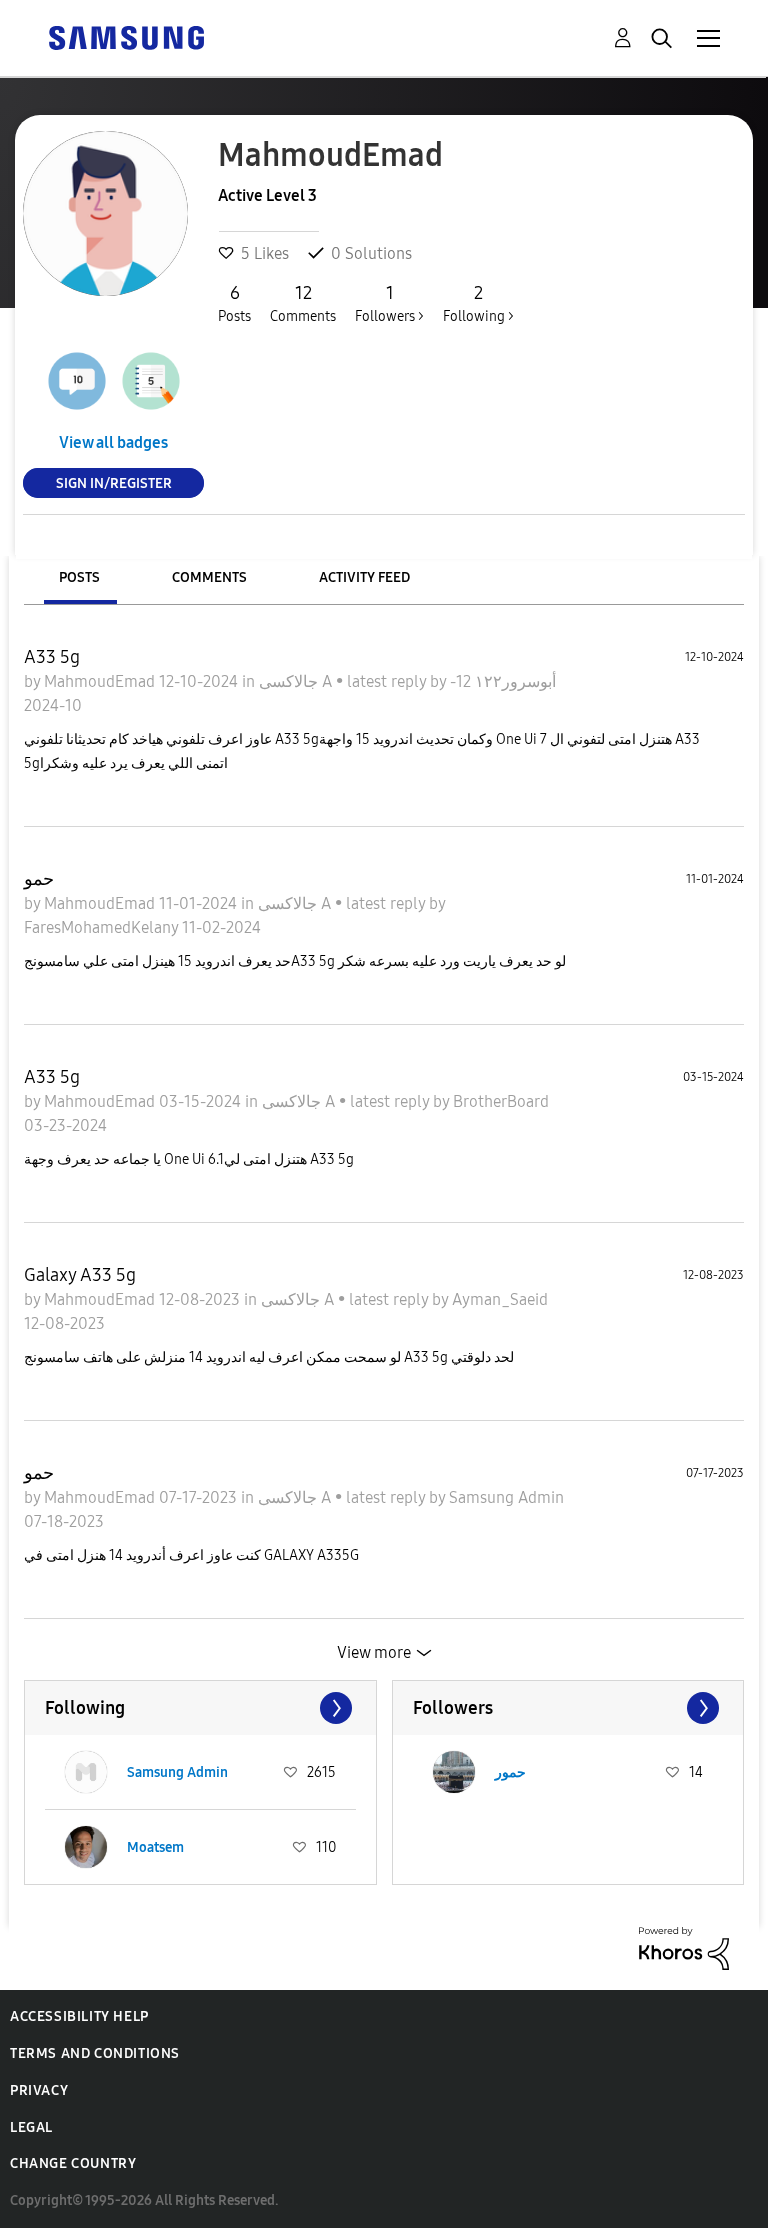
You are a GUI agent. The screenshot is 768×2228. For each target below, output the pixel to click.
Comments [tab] (209, 577)
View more (374, 1652)
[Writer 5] (151, 381)
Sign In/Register (114, 482)
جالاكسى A (297, 681)
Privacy (39, 2090)
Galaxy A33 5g (80, 1275)
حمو (39, 879)
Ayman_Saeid (500, 1299)
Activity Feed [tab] (364, 577)
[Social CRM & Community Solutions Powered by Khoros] (684, 1946)
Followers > (389, 303)
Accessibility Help (79, 2016)
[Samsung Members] (126, 36)
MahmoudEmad (101, 681)
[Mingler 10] (77, 381)
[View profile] (86, 1772)
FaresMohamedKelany (103, 927)
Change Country (73, 2163)
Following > (478, 303)
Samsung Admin (506, 1497)
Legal (31, 2127)
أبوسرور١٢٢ (513, 681)
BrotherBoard (501, 1101)
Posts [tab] (79, 577)
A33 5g (52, 657)
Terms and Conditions (95, 2053)
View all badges (113, 442)
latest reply (388, 681)
